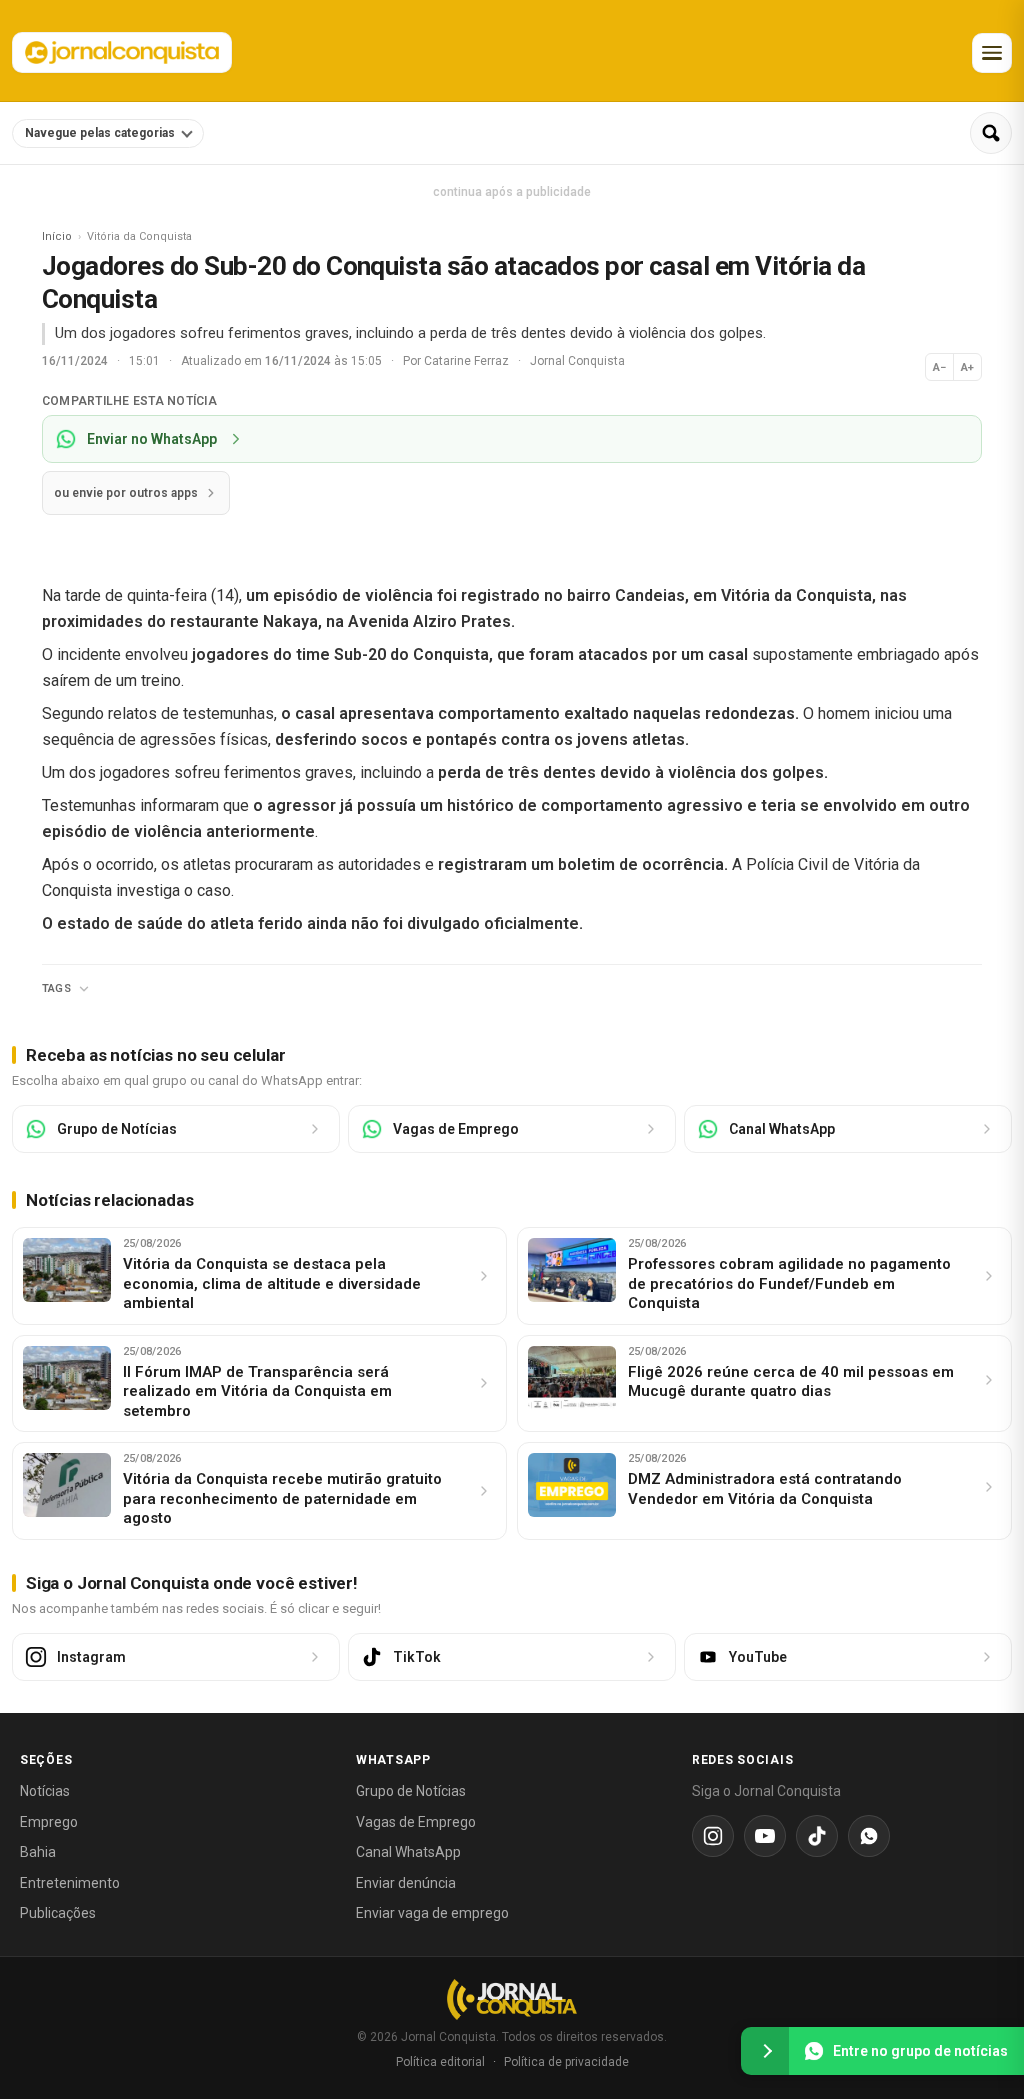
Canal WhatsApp (408, 1852)
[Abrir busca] (991, 133)
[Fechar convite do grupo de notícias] (765, 2051)
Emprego (49, 1822)
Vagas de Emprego (416, 1822)
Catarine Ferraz (468, 361)
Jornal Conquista (577, 361)
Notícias (45, 1791)
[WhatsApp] (869, 1836)
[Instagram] (713, 1836)
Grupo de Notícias (411, 1791)
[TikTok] (817, 1836)
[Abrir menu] (992, 53)
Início (57, 236)
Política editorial (440, 2062)
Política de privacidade (566, 2062)
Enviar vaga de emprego (432, 1913)
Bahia (38, 1852)
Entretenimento (70, 1883)
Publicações (58, 1913)
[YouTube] (765, 1836)
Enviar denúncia (406, 1883)
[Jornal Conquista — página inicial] (512, 1999)
